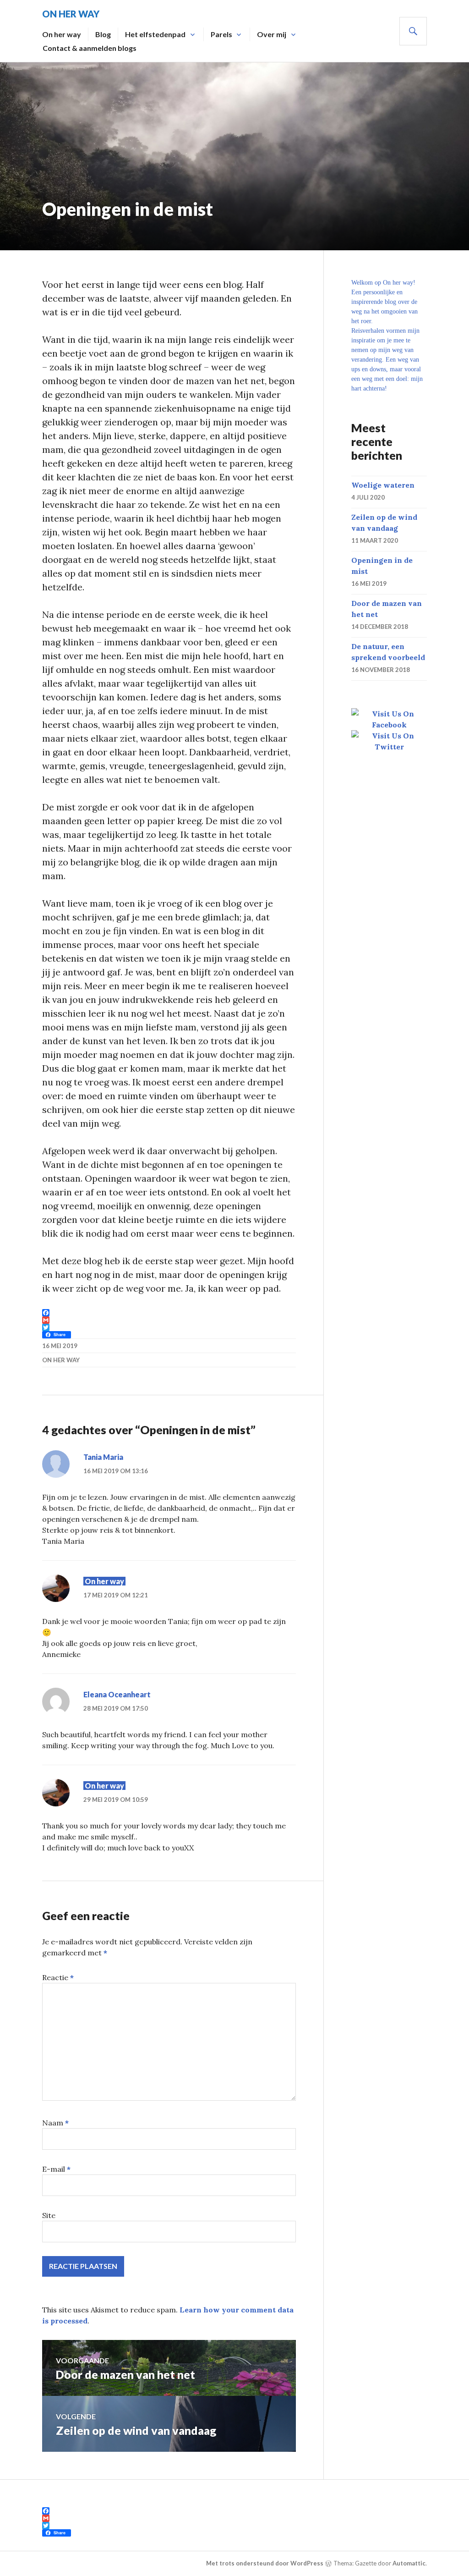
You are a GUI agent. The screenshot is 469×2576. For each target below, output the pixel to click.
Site (49, 2215)
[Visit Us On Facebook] (389, 725)
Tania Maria (103, 1457)
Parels (221, 34)
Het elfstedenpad (155, 34)
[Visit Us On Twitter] (389, 747)
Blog (103, 34)
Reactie (58, 1977)
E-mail (56, 2169)
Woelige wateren (383, 485)
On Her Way (71, 14)
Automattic (409, 2563)
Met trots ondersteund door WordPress (265, 2563)
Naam (55, 2123)
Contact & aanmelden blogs (90, 48)
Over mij (272, 34)
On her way (62, 34)
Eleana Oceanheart (117, 1694)
